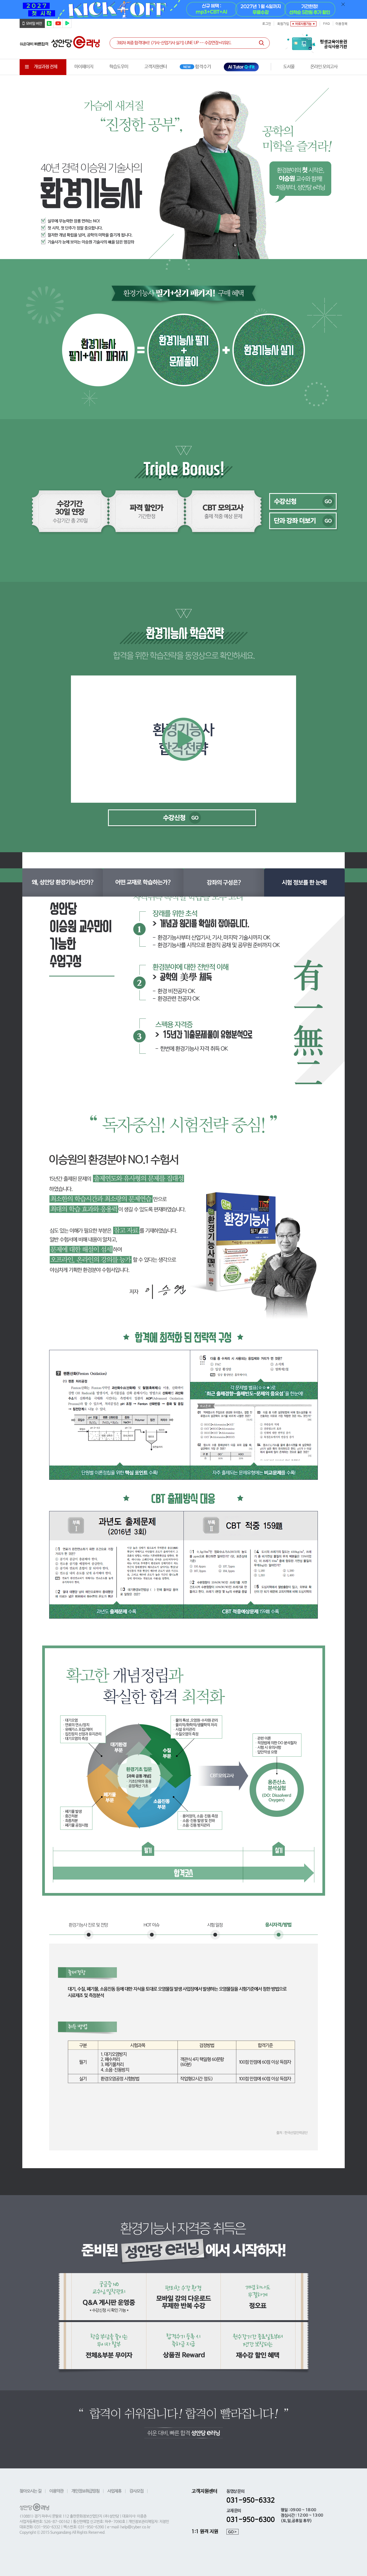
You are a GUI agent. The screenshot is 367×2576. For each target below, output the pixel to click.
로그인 (267, 24)
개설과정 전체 (46, 67)
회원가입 (283, 24)
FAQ (326, 24)
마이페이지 (84, 67)
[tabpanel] (183, 9)
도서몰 (289, 67)
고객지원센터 (156, 67)
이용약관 (56, 2491)
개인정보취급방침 (85, 2491)
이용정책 (341, 24)
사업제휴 (114, 2491)
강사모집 (136, 2491)
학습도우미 (119, 67)
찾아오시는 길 (30, 2491)
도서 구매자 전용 (324, 67)
